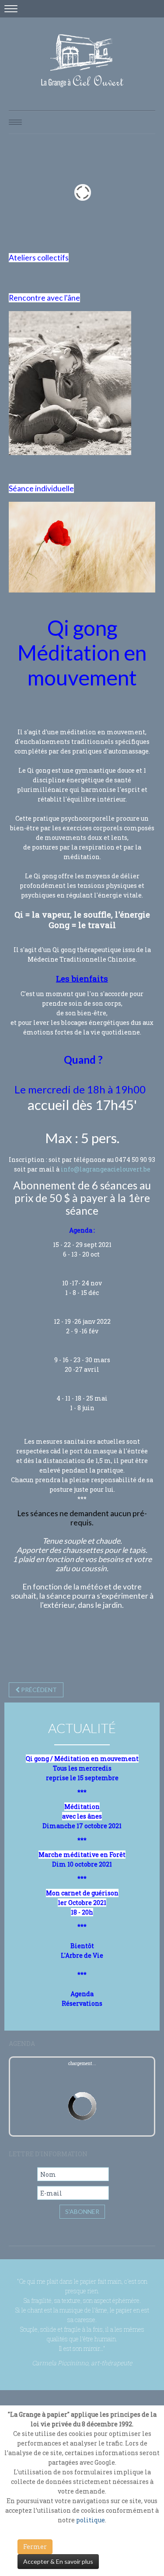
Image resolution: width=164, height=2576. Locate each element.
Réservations (82, 2003)
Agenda (82, 1994)
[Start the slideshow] (129, 192)
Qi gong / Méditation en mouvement (82, 1759)
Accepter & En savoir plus (58, 2561)
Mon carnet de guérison (82, 1893)
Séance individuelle (41, 488)
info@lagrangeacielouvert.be (106, 1169)
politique (91, 2520)
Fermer (35, 2547)
